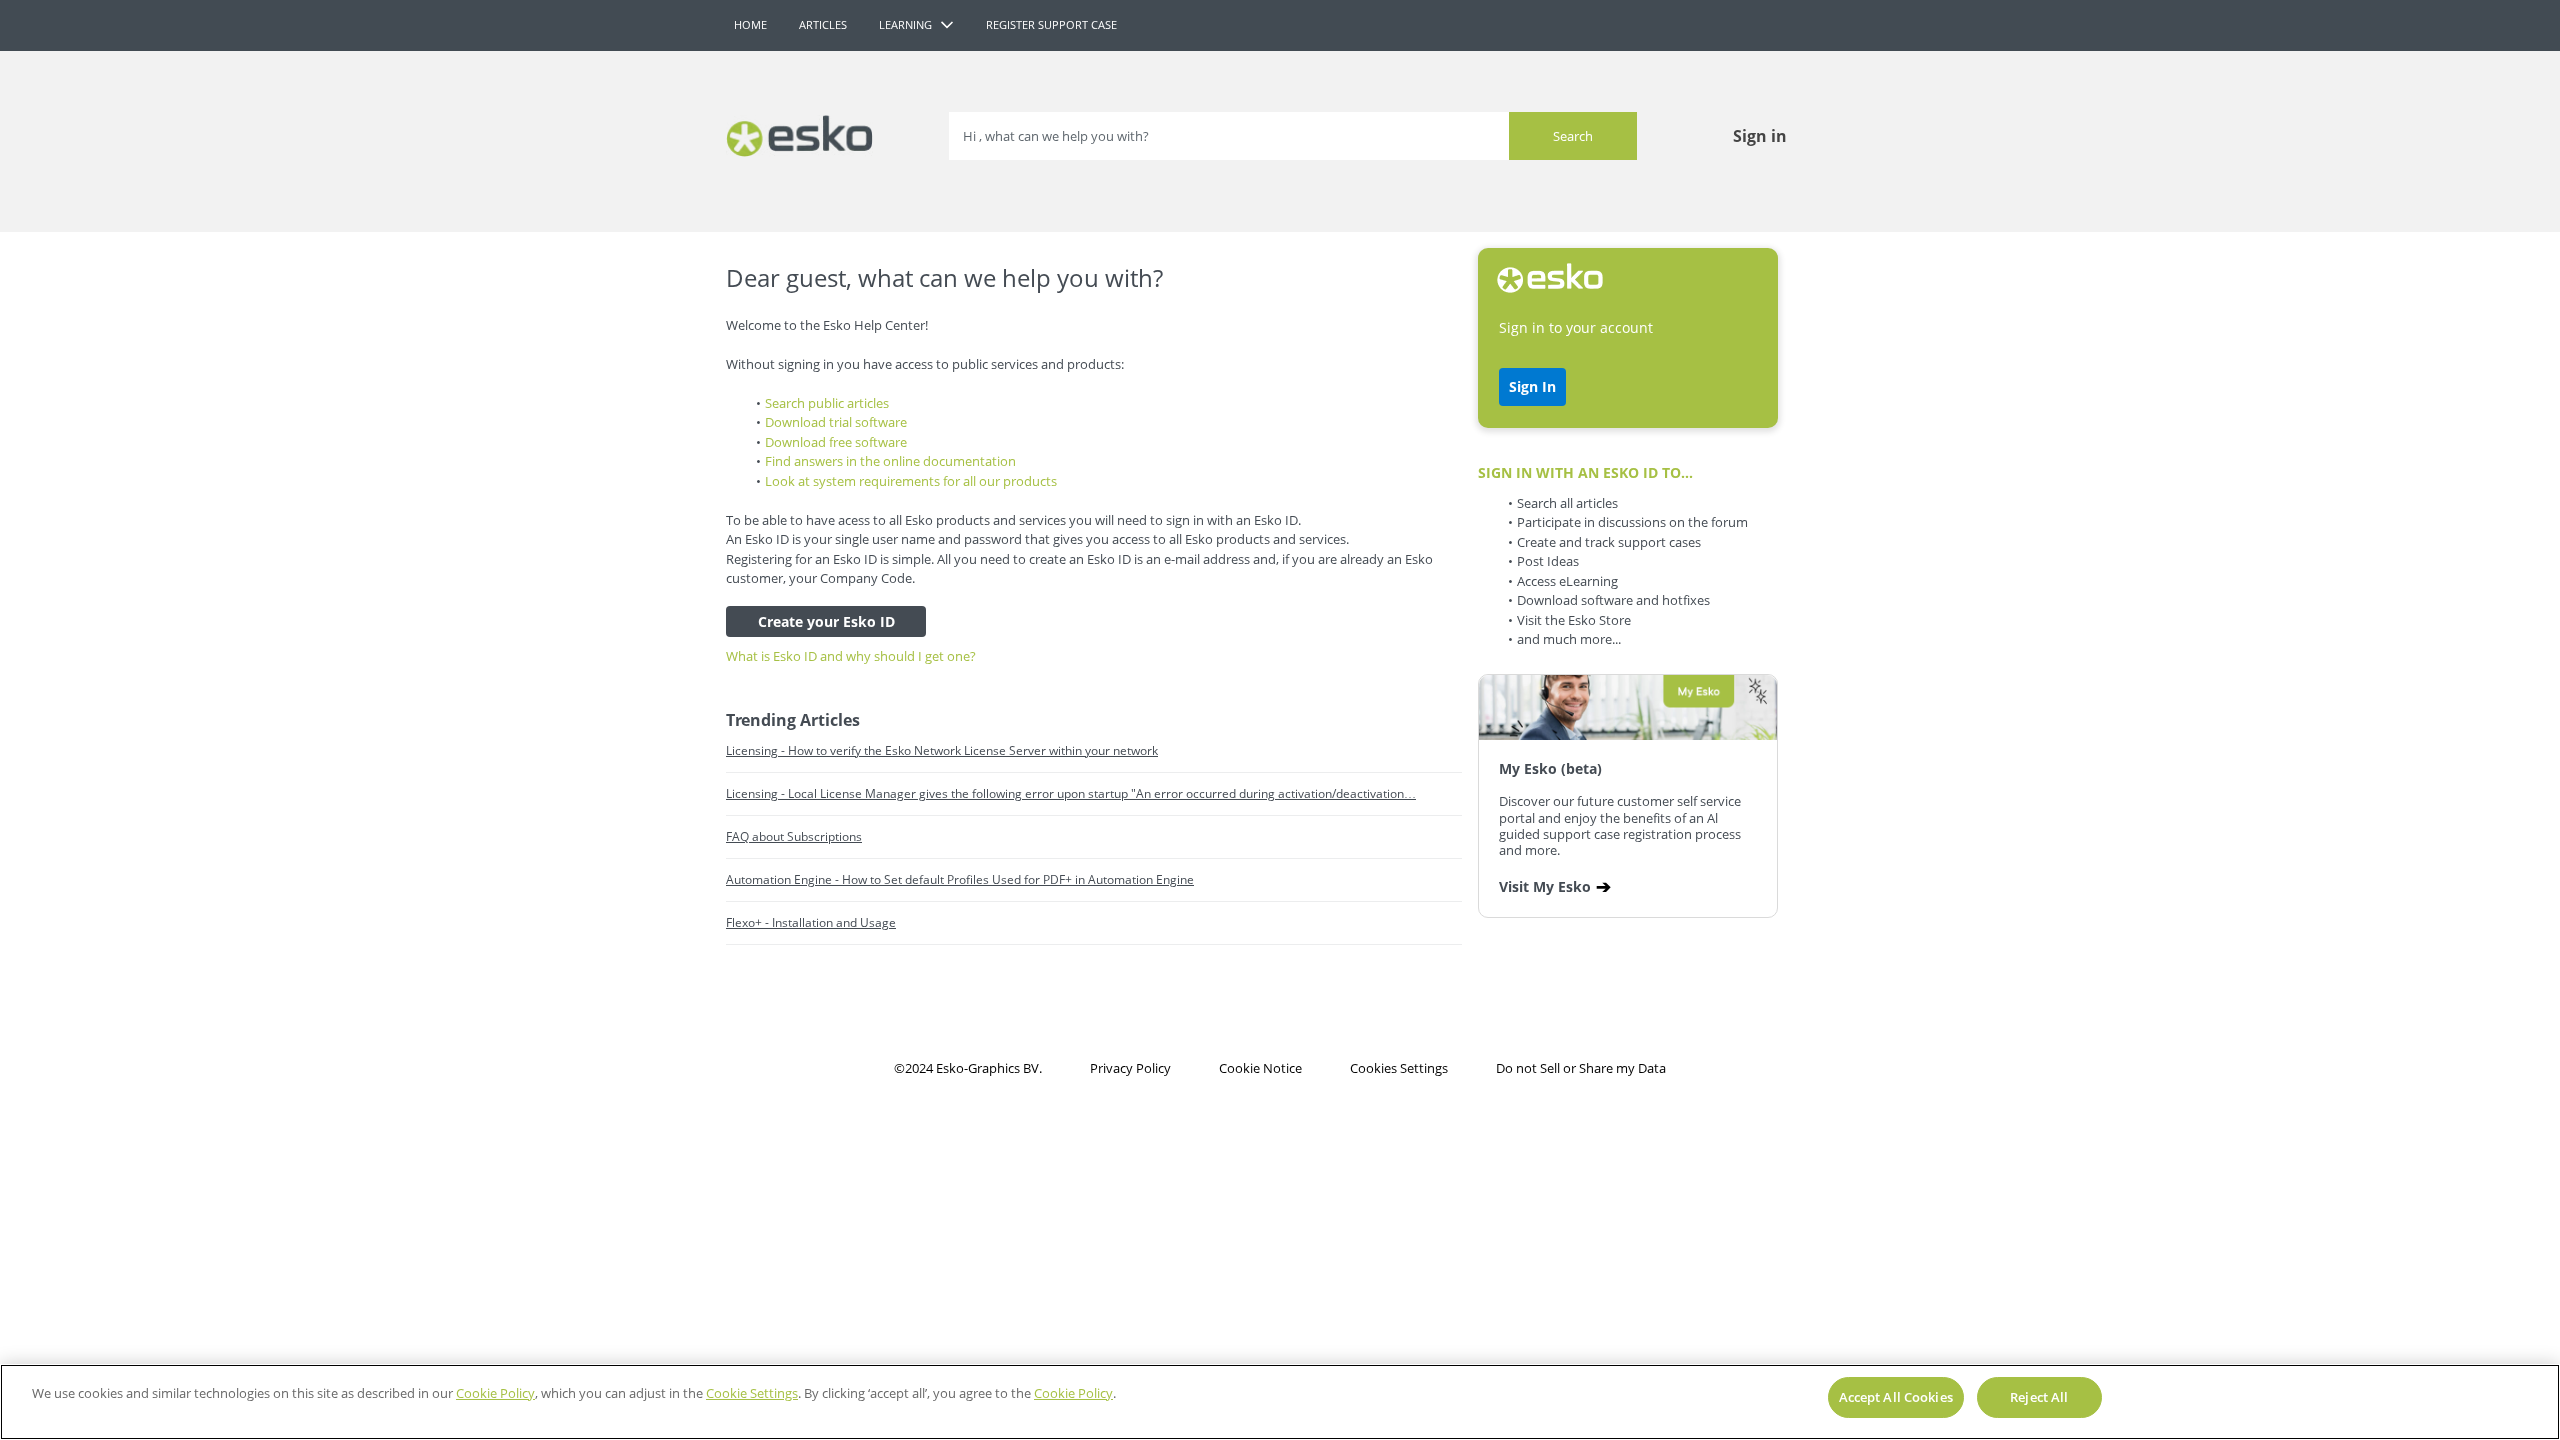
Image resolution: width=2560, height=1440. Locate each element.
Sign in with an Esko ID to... (1585, 472)
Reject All (2039, 1397)
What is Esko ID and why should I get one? (851, 656)
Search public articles (827, 403)
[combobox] (1293, 136)
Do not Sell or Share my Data (1581, 1068)
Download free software (836, 442)
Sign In (1532, 386)
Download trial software (836, 422)
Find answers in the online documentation (890, 461)
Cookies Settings (1399, 1068)
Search (1573, 136)
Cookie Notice (1260, 1068)
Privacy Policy (1130, 1068)
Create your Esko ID (826, 621)
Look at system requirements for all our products (911, 481)
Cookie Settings (752, 1393)
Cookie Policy (495, 1393)
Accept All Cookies (1896, 1397)
